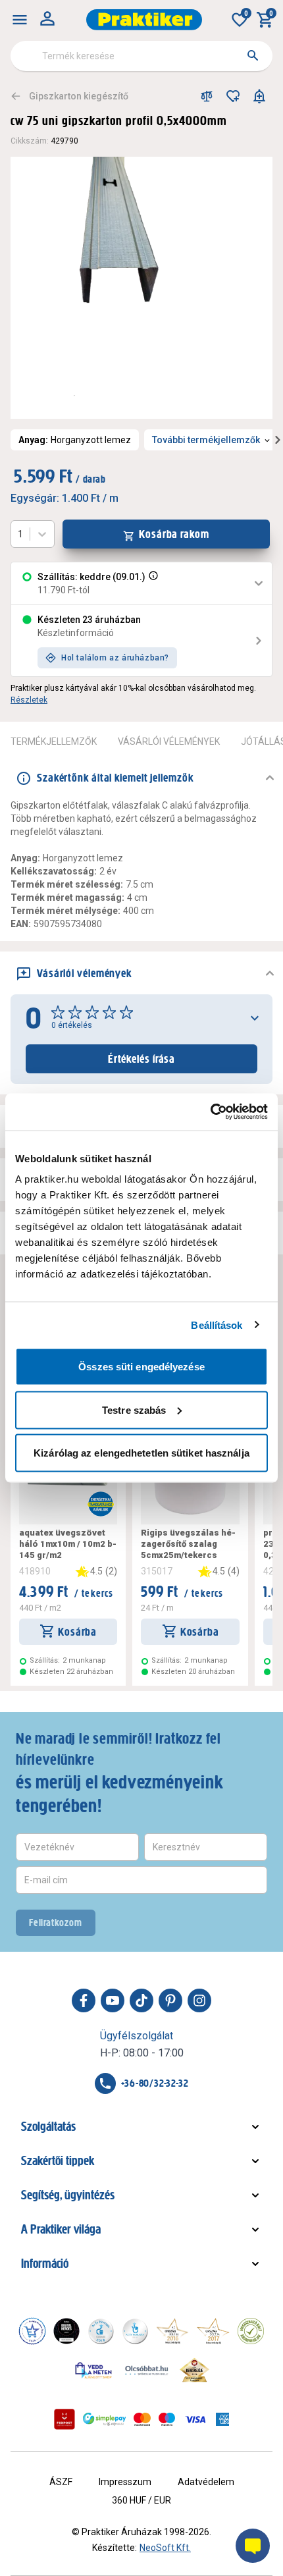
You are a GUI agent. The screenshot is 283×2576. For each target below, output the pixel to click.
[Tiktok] (141, 2000)
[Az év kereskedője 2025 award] (194, 2370)
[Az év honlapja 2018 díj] (101, 2331)
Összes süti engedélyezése (141, 1367)
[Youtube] (113, 2000)
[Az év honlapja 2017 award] (213, 2331)
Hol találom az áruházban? (115, 658)
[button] (152, 583)
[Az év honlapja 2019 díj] (135, 2331)
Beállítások (217, 1325)
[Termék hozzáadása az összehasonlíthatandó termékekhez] (207, 96)
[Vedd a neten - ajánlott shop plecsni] (94, 2370)
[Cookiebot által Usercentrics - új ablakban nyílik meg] (210, 1112)
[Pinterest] (170, 2000)
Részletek (29, 700)
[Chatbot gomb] (253, 2546)
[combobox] (141, 56)
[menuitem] (20, 20)
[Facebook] (84, 2000)
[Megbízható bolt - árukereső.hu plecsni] (251, 2331)
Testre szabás (134, 1409)
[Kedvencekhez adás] (233, 96)
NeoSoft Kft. (165, 2548)
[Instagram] (199, 2000)
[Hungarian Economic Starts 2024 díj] (32, 2331)
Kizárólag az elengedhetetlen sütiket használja (141, 1453)
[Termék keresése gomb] (253, 55)
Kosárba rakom (174, 534)
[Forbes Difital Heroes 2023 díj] (66, 2331)
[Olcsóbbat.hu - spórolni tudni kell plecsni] (147, 2370)
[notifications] (259, 96)
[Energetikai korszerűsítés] (101, 1504)
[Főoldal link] (144, 20)
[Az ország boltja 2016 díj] (172, 2331)
